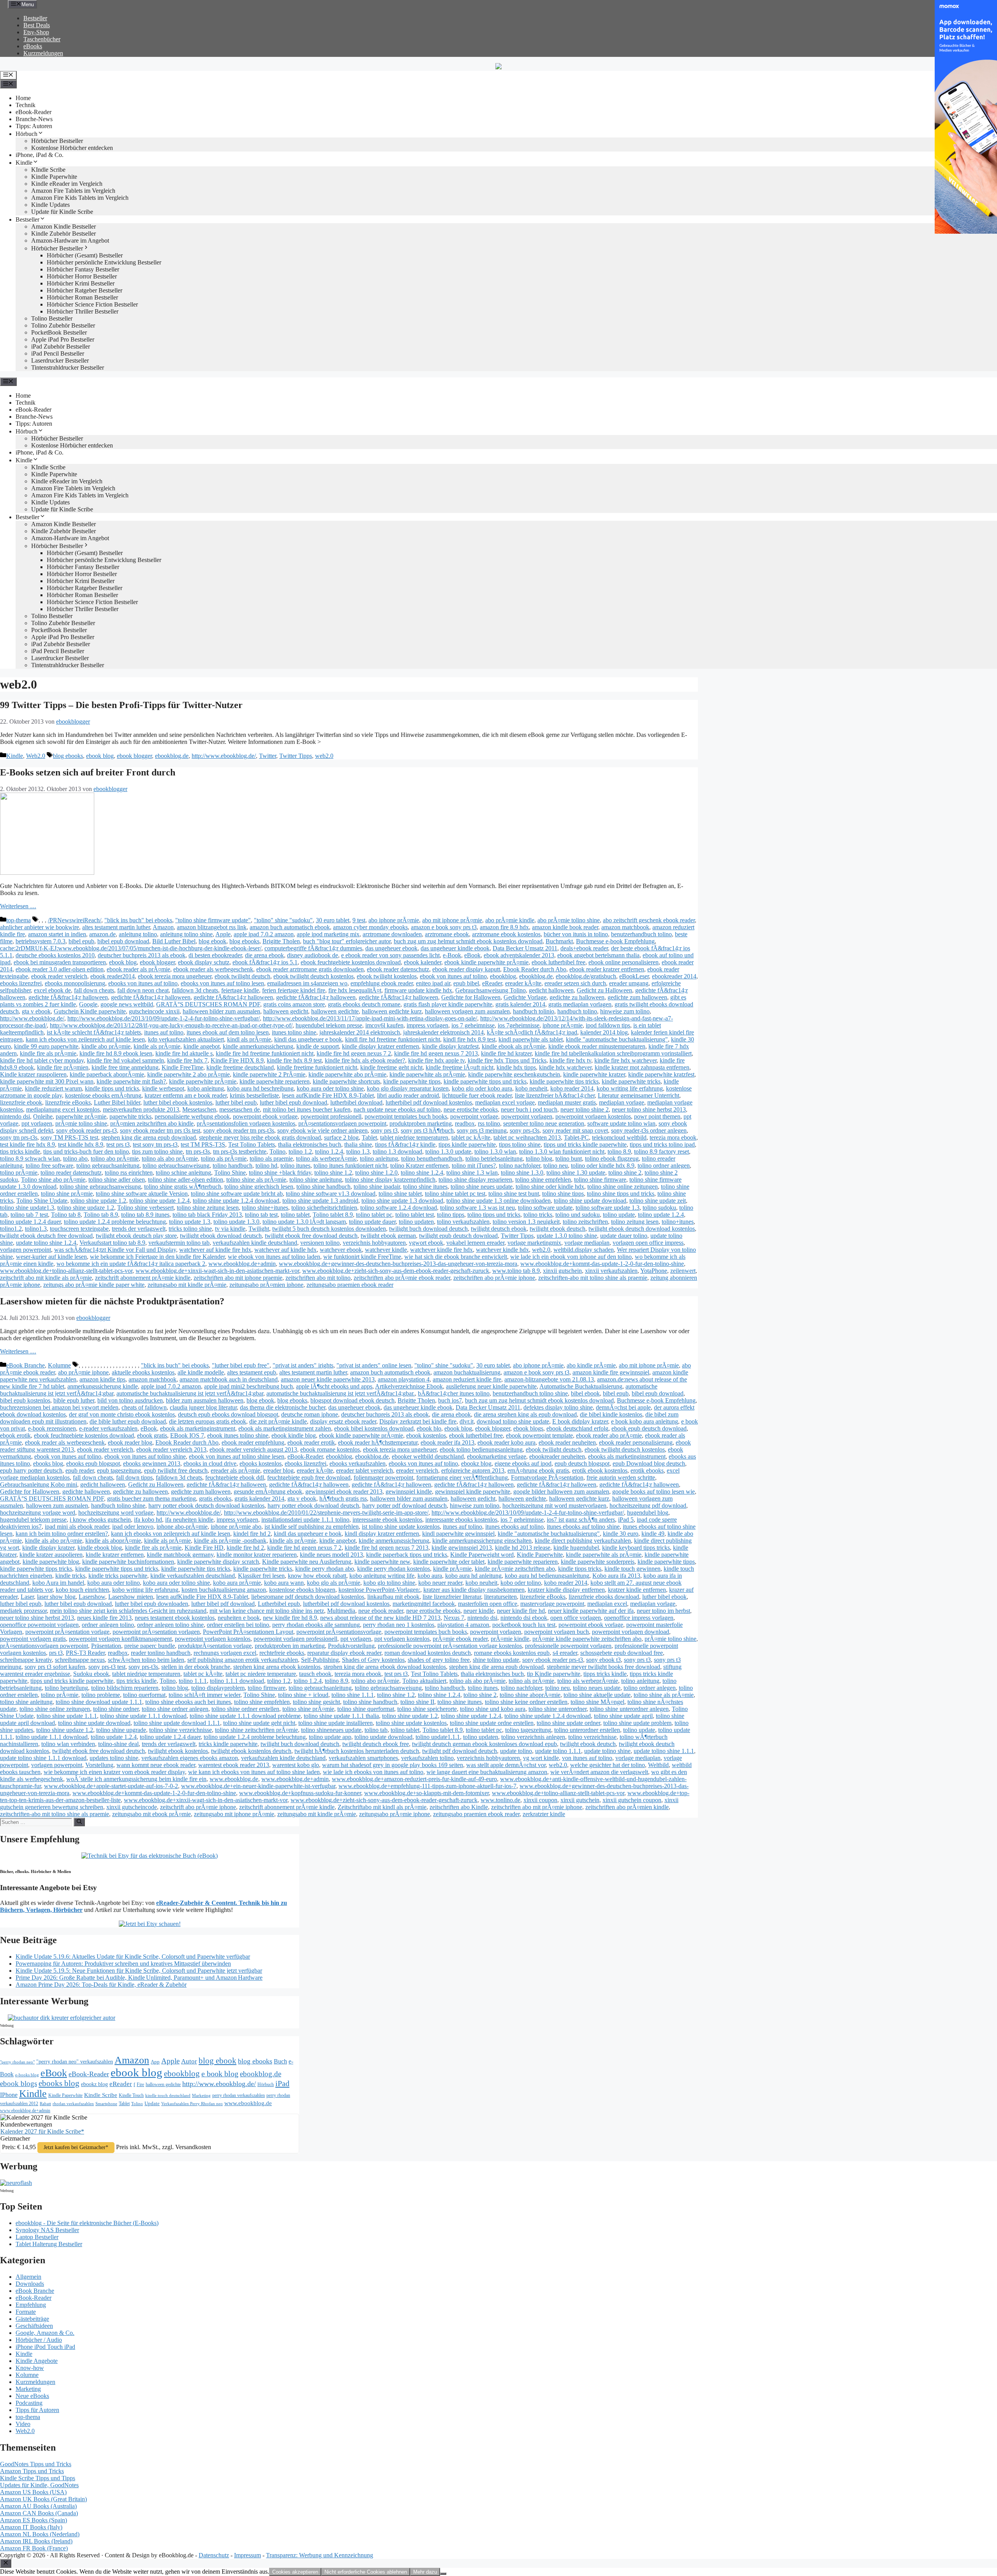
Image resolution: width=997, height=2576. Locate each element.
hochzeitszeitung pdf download (648, 1506)
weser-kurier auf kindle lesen (51, 1257)
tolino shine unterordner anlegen (629, 1709)
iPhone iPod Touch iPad (45, 2347)
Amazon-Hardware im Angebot (70, 241)
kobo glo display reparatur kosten (408, 1088)
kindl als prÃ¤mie (249, 1039)
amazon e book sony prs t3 (444, 927)
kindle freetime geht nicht (391, 1067)
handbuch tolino (577, 1011)
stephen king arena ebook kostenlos (277, 1667)
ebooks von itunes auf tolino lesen (222, 983)
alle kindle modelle (201, 1372)
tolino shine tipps (563, 1194)
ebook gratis (152, 1435)
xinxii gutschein (562, 1271)
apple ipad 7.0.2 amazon (264, 934)
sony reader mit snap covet (575, 1130)
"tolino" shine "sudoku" (283, 920)
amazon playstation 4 (404, 1379)
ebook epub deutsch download (649, 1428)
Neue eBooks (32, 2396)
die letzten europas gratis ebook (208, 1421)
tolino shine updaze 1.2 (86, 1208)
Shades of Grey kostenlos (373, 1660)
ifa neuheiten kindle (189, 1520)
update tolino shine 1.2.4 (46, 1243)
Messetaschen (199, 1109)
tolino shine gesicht (316, 1702)
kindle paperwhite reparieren (275, 1081)
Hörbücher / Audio (39, 2340)
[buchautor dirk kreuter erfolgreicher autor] (62, 2018)
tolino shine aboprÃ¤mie (530, 1695)
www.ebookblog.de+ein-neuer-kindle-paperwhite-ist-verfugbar (258, 1786)
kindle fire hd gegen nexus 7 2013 (436, 1053)
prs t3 (56, 1653)
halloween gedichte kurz (392, 1011)
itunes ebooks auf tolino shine (583, 1527)
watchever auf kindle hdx (285, 1250)
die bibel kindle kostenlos (611, 1414)
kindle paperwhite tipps (412, 1081)
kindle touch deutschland (168, 2096)
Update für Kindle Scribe (62, 212)
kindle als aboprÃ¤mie (113, 1541)
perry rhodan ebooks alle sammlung (316, 1625)
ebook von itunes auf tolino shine (145, 1456)
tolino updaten (416, 1222)
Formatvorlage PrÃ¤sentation (547, 1477)
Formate (26, 2312)
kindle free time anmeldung (125, 1067)
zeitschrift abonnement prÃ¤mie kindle (143, 1278)
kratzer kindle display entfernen (566, 1590)
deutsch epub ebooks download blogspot (228, 1414)
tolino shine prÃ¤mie (67, 1194)
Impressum (247, 2555)
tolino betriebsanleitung (494, 1158)
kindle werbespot (163, 1088)
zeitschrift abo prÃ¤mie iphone (198, 1807)
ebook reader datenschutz (398, 969)
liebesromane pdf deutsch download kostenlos (308, 1597)
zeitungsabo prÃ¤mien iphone (266, 1285)
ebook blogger (134, 756)
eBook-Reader (33, 112)
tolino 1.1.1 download (237, 1681)
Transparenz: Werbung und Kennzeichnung (320, 2555)
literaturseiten (500, 1597)
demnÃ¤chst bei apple (623, 1407)
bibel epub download (123, 941)
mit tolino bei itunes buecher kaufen (307, 1109)
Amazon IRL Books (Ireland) (36, 2541)
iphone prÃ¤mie (563, 1025)
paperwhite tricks (130, 1116)
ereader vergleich (417, 1470)
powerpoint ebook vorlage (265, 1116)
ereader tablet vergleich (365, 1470)
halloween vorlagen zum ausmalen (467, 1011)
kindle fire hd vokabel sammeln (125, 1060)
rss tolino (489, 1123)
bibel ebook (585, 1393)
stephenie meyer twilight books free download (603, 1667)
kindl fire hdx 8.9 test (469, 1039)
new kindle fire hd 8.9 (290, 1618)
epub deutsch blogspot (582, 1463)
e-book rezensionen (52, 1428)
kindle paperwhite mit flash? (131, 1081)
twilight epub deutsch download (458, 1236)
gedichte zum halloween (637, 997)
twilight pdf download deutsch (460, 1751)
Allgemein (28, 2277)
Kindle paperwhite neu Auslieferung (307, 1562)
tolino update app (330, 1737)
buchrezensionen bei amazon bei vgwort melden (59, 1407)
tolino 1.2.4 (329, 1151)
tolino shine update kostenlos (411, 1723)
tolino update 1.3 (190, 1222)
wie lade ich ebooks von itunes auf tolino (373, 1772)
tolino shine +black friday (280, 1173)
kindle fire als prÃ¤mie (48, 1053)
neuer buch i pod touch (529, 1109)
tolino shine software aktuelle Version (142, 1194)
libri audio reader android (408, 1095)
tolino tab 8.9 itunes (145, 1215)
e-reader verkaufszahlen (108, 1428)
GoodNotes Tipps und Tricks (36, 2464)
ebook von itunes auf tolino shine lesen (237, 1456)
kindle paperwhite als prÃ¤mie (427, 1074)
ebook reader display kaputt (466, 969)
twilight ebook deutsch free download (46, 1236)
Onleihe (43, 1116)
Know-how (30, 2368)
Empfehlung (31, 2305)
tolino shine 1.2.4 (422, 1173)
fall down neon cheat (143, 990)
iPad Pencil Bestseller (58, 353)
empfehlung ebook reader (382, 983)
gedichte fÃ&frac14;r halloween (68, 997)
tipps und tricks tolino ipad (662, 1144)
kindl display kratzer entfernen (382, 1534)
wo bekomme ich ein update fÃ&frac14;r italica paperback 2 (131, 1264)
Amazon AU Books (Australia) (38, 2506)
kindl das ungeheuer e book (308, 1039)
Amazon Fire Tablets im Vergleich (73, 191)
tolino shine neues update (482, 1187)
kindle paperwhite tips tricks (564, 1081)
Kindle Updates (50, 205)
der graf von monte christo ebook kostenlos (122, 1414)
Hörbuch (26, 134)
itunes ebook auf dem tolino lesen (228, 1032)
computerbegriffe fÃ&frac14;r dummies (313, 948)
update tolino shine (607, 1751)
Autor (189, 2061)
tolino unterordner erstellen (587, 1730)
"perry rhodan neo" (17, 2062)
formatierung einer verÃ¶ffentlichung (462, 1477)
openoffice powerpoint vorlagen (39, 1625)
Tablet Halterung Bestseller (49, 2244)
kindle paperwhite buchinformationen (128, 1562)
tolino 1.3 (358, 1151)
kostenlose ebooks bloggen (302, 1590)
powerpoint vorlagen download (631, 1632)
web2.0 (324, 756)
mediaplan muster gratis (567, 1102)
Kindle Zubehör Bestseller (63, 233)
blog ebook (212, 941)
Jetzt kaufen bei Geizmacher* (76, 2147)
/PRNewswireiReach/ (75, 920)
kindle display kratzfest (450, 1046)
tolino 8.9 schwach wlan (30, 1158)
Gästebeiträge (32, 2319)
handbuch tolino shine (118, 1506)
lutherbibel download (356, 1102)
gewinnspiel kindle (409, 1492)
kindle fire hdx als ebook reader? (365, 1060)
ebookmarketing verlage (497, 1456)
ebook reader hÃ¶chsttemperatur (378, 1442)
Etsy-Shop (36, 32)
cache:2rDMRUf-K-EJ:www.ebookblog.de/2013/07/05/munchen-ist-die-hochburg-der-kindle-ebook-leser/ (131, 948)
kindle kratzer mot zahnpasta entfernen (642, 1067)
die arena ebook (264, 955)
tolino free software (49, 1166)
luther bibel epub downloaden (151, 1604)
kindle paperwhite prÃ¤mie (203, 1081)
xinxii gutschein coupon (632, 1800)
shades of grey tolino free (439, 1660)
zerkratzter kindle (544, 1814)
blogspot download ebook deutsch (352, 1400)
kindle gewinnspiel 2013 (462, 1548)
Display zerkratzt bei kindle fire (418, 1421)
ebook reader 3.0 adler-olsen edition (60, 969)
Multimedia (341, 1611)
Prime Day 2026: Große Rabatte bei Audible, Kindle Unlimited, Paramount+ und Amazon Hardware (139, 1978)
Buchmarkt (559, 941)
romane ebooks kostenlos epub (512, 1653)
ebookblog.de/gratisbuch (586, 976)
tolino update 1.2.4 (661, 1215)
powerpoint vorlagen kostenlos (593, 1116)
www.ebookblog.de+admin (242, 1264)
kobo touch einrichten (82, 1590)
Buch (280, 2061)
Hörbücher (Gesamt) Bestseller (85, 255)
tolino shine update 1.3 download (402, 1201)
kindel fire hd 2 (252, 1534)
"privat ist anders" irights (303, 1365)
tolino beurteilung (66, 1688)
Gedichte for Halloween (471, 997)
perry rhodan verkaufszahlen (239, 2095)
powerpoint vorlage (474, 1116)
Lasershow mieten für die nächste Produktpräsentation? (112, 1301)
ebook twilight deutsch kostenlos (314, 976)
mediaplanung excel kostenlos (63, 1109)
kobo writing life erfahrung (630, 1088)
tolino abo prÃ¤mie (115, 1158)
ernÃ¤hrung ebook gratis (538, 1470)
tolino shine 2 (625, 1173)
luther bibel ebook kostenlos (178, 1102)
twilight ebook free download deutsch (311, 1236)
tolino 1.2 (300, 1151)
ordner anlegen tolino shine (170, 1625)
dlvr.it (467, 1421)
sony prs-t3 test (107, 1667)
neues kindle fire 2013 (104, 1618)
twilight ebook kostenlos (178, 1751)
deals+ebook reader (584, 948)
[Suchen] (79, 1822)
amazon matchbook (625, 927)
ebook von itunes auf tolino (453, 976)
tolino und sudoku (578, 1215)
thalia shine (358, 1144)
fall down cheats (94, 990)
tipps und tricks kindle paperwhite (585, 1144)
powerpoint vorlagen (527, 1116)
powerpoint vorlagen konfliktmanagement (120, 1639)
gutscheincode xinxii (154, 1011)
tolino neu (556, 1166)
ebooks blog (48, 1463)
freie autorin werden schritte (621, 1477)
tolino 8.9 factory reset (661, 1151)
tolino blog (539, 1158)
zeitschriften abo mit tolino (318, 1278)
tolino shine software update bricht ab (237, 1194)
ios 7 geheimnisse (473, 1025)
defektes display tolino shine (558, 1407)
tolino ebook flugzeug (612, 1158)
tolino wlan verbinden (68, 1744)
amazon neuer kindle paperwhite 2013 (328, 1379)
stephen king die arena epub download (149, 1137)
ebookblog (503, 976)
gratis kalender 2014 (520, 1004)
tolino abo (75, 1158)
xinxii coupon (540, 1800)
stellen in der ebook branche (196, 1667)
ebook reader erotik (311, 1442)
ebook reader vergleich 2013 (171, 1449)
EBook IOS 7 (187, 1435)
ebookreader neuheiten (557, 1456)
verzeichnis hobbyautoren (374, 1243)
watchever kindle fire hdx (441, 1250)
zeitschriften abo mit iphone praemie (238, 1278)
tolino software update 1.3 (608, 1208)
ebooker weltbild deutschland (428, 1456)
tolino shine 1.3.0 (522, 1173)
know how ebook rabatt (317, 1576)
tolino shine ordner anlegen (175, 1709)
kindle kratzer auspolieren (51, 1555)
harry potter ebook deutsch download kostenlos (206, 1506)
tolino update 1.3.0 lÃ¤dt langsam (304, 1222)
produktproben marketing (421, 1123)
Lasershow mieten (131, 1597)
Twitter (268, 756)
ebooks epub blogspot (93, 1463)
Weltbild (658, 1765)
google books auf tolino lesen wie (654, 1492)
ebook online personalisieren (624, 962)
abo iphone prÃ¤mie (394, 920)
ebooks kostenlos (261, 1463)
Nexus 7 (454, 1618)
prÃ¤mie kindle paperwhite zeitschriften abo (587, 1639)
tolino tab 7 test (29, 1215)
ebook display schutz (204, 962)
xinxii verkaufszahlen (611, 1271)
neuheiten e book (239, 1618)
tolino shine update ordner (568, 1723)
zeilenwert (683, 1271)
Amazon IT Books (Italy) (31, 2527)
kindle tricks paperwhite (118, 1576)
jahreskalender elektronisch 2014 (443, 1032)
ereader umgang (629, 983)
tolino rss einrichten (129, 1173)
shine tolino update (496, 1660)
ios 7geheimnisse (519, 1025)
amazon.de (102, 934)
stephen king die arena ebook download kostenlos (385, 1667)
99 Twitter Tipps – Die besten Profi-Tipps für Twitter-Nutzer (121, 705)
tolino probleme (101, 1695)
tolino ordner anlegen (664, 1166)
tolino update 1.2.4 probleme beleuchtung (115, 1222)
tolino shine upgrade (121, 1730)
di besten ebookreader (215, 955)
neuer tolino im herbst (663, 1611)
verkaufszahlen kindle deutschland (255, 1243)
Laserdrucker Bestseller (60, 360)
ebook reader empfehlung (253, 1442)
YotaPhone (654, 1271)
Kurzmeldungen (43, 53)
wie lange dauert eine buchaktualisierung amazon (487, 1772)
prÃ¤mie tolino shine (81, 1123)
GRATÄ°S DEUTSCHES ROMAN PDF (208, 1004)
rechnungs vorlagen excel (225, 1653)
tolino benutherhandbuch (432, 1158)
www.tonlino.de (500, 1800)
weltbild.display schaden (584, 1250)
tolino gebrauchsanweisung (176, 1166)
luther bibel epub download (293, 1102)
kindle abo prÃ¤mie (106, 1046)
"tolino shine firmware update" (213, 920)
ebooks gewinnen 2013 (152, 1463)
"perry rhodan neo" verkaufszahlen (75, 2062)
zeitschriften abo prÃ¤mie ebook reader (402, 1278)
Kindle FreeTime (182, 1067)
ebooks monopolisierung (75, 983)
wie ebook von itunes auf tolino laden (274, 1257)
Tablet (369, 1137)
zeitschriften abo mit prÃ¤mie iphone (537, 1807)
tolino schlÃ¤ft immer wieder (204, 1695)
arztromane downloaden (392, 934)
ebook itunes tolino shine (238, 1435)
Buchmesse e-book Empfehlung (615, 941)
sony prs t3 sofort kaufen (55, 1667)
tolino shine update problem (637, 1723)
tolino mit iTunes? (474, 1166)
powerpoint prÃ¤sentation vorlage (67, 1632)
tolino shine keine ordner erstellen (526, 1702)
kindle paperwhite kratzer (594, 1074)
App (155, 2062)
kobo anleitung (206, 1088)
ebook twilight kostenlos (387, 976)
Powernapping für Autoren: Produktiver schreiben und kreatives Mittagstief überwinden (123, 1964)
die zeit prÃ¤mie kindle (278, 1421)
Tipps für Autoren (37, 2410)
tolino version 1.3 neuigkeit (526, 1222)
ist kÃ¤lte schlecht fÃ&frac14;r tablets (94, 1032)
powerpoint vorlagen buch (557, 1632)
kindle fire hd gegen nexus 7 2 (354, 1053)
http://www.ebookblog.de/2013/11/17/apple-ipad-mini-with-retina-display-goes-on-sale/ (370, 1018)
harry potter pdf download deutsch (404, 1506)
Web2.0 (36, 756)
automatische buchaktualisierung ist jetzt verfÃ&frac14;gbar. (341, 1393)
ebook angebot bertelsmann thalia (598, 955)
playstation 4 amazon (463, 1625)
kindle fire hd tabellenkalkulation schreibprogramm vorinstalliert (613, 1053)
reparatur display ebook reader (344, 1653)
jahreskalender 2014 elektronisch (360, 1032)
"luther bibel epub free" (241, 1365)
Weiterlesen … (18, 906)
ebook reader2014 (113, 976)
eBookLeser (634, 976)
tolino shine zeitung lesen (208, 1208)
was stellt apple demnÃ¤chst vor (506, 1765)
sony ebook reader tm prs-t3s (239, 1130)
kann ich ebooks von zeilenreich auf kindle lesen (85, 1039)
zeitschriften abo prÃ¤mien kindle (627, 1807)
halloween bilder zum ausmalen (221, 1011)
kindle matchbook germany (180, 1555)
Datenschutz (214, 2555)
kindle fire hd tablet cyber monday (42, 1060)
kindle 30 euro (621, 1534)
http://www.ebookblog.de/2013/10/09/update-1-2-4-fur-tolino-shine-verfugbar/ (164, 1018)
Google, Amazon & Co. (45, 2333)
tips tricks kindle (20, 1151)
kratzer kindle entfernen (637, 1590)
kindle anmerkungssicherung (258, 1046)
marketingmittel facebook (424, 1604)
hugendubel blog (648, 1513)
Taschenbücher (42, 39)
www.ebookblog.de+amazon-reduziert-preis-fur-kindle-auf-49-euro (414, 1779)
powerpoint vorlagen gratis (33, 1639)
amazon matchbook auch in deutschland (229, 1379)
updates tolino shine (114, 1758)
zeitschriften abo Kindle (459, 1807)
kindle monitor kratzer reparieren (257, 1555)
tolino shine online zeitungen (623, 1187)
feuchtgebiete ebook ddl (235, 1477)
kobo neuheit (531, 1088)
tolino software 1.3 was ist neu (477, 1208)
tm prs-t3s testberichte (240, 1151)
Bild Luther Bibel (174, 941)
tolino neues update (597, 1688)
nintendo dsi (15, 1116)
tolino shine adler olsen (117, 1180)
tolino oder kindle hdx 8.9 (603, 1166)
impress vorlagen (427, 1025)
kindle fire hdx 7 (187, 1060)
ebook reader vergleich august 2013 (253, 1449)
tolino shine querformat (366, 1709)
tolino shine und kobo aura (493, 1709)
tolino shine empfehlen (543, 1180)
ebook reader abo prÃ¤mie (609, 1435)
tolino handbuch (233, 1166)
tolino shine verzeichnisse (181, 1730)
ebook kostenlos (426, 1435)
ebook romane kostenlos (330, 1449)
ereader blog (278, 1470)
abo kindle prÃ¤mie (591, 1365)
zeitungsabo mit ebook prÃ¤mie (151, 1814)
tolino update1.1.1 (438, 1737)
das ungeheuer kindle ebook (455, 948)
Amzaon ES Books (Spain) (33, 2520)
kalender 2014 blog (604, 1032)
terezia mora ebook (673, 1137)
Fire (140, 2084)
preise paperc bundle (150, 1646)
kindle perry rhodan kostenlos (394, 1569)
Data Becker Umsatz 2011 (525, 948)
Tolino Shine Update (42, 1201)
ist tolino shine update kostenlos (401, 1527)
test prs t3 (118, 1144)
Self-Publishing (320, 1660)
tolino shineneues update (331, 1730)
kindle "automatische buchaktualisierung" (617, 1039)
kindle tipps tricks (580, 1569)
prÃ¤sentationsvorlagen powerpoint (342, 1123)
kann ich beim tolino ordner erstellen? (62, 1534)
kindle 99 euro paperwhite (46, 1046)
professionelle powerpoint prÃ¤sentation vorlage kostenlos (450, 1646)
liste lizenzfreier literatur (452, 1597)
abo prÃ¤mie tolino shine (569, 920)
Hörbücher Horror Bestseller (82, 276)
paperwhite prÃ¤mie (81, 1116)
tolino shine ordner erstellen (245, 1709)
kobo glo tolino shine (389, 1583)
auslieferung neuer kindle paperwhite (491, 1386)
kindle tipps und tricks (112, 1088)
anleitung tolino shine (186, 934)
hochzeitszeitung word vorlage (116, 1513)
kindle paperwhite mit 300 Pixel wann (47, 1081)
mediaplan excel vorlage (505, 1102)
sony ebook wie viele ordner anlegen (322, 1130)
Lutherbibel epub (279, 1604)
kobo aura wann (284, 1583)
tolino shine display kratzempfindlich (390, 1180)
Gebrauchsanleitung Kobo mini (39, 1484)
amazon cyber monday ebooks (370, 927)
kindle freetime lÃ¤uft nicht (460, 1067)
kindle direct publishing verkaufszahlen (583, 1541)
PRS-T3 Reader (85, 1653)
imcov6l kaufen (384, 1025)
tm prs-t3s (198, 1151)
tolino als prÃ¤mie (224, 1158)
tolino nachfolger (520, 1166)
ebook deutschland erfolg (577, 1428)
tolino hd (266, 1166)
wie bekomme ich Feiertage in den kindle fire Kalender (157, 1257)
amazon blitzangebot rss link (212, 927)
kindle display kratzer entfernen (380, 1046)
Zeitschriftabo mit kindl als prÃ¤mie (382, 1807)
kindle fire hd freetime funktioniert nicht (265, 1053)
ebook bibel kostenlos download (374, 1428)
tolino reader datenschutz (71, 1173)
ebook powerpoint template (539, 1435)
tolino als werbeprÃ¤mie (326, 1158)
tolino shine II (417, 1702)
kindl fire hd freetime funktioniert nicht (393, 1039)
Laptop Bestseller (37, 2237)
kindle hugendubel (576, 1548)
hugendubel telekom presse (329, 1025)
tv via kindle (230, 1229)
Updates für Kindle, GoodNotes (39, 2485)
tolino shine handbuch (323, 1187)
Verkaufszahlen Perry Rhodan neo (192, 2104)
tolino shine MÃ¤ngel (597, 1702)
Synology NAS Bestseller (47, 2230)
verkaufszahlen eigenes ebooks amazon (190, 1758)
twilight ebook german (388, 1236)
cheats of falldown (144, 1407)
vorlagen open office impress (648, 1243)
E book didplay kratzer (580, 1421)
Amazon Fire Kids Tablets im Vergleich (80, 198)
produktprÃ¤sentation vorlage (215, 1646)
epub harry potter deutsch (31, 1470)
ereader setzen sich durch (575, 983)
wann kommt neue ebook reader (156, 1765)
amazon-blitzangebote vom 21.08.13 (549, 1379)
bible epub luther (74, 1400)
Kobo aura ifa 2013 (616, 1576)
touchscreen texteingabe (79, 1229)
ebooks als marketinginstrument (627, 1456)
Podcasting (29, 2403)
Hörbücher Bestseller (57, 141)
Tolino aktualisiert (424, 1681)
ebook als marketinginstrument (198, 1428)
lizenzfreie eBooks (68, 1102)
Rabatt (45, 2104)
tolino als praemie (271, 1158)
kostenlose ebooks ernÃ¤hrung (103, 1095)
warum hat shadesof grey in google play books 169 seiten (393, 1765)
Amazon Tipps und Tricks (32, 2471)
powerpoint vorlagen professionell (295, 1639)
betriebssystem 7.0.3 (41, 941)
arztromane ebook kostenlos (506, 934)
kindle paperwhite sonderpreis (598, 1562)
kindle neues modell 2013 (331, 1555)
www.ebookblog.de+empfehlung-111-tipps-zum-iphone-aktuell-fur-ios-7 (427, 1786)
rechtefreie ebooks (282, 1653)
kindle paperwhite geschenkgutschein (514, 1074)
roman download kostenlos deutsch (428, 1653)
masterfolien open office (488, 1604)
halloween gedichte (335, 1011)
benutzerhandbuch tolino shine (530, 1393)
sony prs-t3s (525, 1130)
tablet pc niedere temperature (261, 1674)
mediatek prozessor (23, 1611)
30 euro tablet (333, 920)
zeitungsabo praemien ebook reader (350, 1285)
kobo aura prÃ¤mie (237, 1583)
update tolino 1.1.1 (558, 1751)
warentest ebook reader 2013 (234, 1765)
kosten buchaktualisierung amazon (224, 1590)
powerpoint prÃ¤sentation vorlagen (156, 1632)
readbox (465, 1123)
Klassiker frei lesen (261, 1576)
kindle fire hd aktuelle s (184, 1053)
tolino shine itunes (425, 1187)
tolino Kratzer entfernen (419, 1166)
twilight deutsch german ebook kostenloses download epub (484, 1744)
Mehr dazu (425, 2572)
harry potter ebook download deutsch (313, 1506)
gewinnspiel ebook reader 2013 (344, 1492)
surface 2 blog (341, 1137)
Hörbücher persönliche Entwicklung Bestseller (104, 262)
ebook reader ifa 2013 (447, 1442)
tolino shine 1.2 (333, 1173)
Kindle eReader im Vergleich (67, 184)
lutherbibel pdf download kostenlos (429, 1102)
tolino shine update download (590, 1201)
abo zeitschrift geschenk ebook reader (649, 920)
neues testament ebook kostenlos (175, 1618)
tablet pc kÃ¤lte (471, 1137)
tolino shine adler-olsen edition (186, 1180)
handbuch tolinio (534, 1011)
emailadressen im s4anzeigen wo (307, 983)
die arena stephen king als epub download (525, 1414)
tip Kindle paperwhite (554, 1674)
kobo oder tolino (521, 1583)
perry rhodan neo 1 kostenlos (399, 1625)
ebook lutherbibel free (558, 962)
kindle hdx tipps (516, 1067)
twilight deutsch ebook (499, 1229)
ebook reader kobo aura (506, 1442)
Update (152, 2103)
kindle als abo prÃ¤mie (54, 1541)
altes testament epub (252, 1372)
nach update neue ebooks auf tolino (397, 1109)
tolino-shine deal (118, 1744)
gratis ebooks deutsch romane (364, 1004)
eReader (492, 983)
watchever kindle (386, 1250)
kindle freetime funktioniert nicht (317, 1067)
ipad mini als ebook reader (77, 1527)
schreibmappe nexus (80, 1660)
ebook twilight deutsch (242, 976)
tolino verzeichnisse (592, 1737)
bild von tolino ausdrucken (130, 1400)
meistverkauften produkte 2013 (141, 1109)
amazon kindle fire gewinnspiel (611, 1372)
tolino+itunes (678, 1222)
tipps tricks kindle (605, 1674)
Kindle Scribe (101, 2095)
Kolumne (59, 1365)
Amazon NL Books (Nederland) (40, 2534)
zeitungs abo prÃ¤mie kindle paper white (94, 1285)
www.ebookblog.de (234, 1779)
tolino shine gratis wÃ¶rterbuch (183, 1187)
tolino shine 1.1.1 (353, 1695)
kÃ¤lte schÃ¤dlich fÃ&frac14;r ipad (532, 1032)
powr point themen (657, 1116)
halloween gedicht (286, 1011)
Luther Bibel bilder (117, 1102)
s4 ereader (565, 1653)
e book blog (220, 2074)
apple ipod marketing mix (328, 934)
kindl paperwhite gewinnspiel (458, 1534)
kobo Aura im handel (58, 1583)
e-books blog (27, 2075)
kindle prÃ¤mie (452, 1569)
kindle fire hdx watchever (625, 1060)
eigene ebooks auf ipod (523, 1463)
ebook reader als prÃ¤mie (138, 969)
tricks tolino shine (190, 1229)
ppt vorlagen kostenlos (402, 1639)
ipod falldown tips (608, 1025)
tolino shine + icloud (303, 1695)
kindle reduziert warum (53, 1088)
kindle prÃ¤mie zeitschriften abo (515, 1569)
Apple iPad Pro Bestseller (63, 339)
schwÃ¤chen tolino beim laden (146, 1660)
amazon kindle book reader (565, 927)
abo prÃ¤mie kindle (510, 920)
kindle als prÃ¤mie (157, 1046)
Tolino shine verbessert (145, 1208)
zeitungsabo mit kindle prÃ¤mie (187, 1285)
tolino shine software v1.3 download (331, 1194)
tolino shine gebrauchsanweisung (100, 1187)
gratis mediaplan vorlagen (580, 1004)
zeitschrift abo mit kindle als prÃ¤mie (46, 1278)
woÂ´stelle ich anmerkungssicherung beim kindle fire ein (136, 1779)
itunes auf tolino (164, 1032)
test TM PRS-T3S (203, 1144)
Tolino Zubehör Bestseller (63, 325)
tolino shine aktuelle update (597, 1695)
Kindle (24, 163)
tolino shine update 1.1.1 (67, 1716)
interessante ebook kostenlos (387, 1520)
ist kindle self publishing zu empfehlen (312, 1527)
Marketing (201, 2096)
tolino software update (545, 1208)
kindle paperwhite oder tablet (449, 1562)
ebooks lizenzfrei (21, 983)
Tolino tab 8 (66, 1215)
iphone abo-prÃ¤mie (182, 1527)
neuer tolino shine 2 (585, 1109)
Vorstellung (99, 1765)
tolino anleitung (379, 1158)
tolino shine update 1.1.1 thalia (341, 1716)
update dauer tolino (624, 1236)
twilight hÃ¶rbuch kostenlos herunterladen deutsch (357, 1751)
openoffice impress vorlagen (639, 1618)
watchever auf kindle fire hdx (215, 1250)
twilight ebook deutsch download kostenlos (642, 1229)
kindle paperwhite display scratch (218, 1562)
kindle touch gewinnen (632, 1569)
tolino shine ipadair (377, 1187)
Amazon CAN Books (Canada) (39, 2513)
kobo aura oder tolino (114, 1583)
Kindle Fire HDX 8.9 (237, 1060)
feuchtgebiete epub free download (309, 1477)
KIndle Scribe (48, 170)
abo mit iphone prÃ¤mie (452, 920)
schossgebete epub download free (622, 1653)
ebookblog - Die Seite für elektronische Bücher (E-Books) (87, 2223)
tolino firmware (267, 1688)
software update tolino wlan (621, 1123)
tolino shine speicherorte (427, 1709)
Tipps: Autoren (34, 126)
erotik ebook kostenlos (600, 1470)
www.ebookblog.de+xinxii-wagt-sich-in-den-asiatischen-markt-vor (217, 1271)
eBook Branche (26, 1365)
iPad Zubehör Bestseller (61, 346)
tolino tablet (295, 1215)
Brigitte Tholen (281, 941)
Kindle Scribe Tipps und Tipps (38, 2478)
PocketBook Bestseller (59, 332)
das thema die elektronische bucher (283, 1407)
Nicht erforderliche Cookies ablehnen (366, 2572)
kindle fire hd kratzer (506, 1053)
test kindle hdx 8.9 (81, 1144)
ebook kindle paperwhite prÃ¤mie (486, 962)
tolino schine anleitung (183, 1173)
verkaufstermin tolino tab (179, 1243)
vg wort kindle (541, 1758)
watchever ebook (341, 1250)
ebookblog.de (172, 756)
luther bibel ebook (664, 1597)
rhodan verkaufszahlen (73, 2104)
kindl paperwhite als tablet (531, 1039)
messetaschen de (240, 1109)
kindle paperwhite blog (51, 1562)
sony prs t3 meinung (482, 1130)
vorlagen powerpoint (26, 1250)
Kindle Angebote (37, 2361)
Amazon (163, 927)
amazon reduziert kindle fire (467, 1379)
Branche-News (34, 119)
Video (23, 2424)
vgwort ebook (426, 1243)
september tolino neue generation (544, 1123)
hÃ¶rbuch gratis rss (343, 1499)
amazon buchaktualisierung (467, 1372)
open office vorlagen (576, 1618)
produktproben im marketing (290, 1646)
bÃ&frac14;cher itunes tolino (454, 1393)
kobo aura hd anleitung (473, 1576)
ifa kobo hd (148, 1520)
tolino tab (376, 1730)
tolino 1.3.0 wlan (495, 1151)
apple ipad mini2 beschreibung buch (248, 1386)
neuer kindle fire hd (521, 1611)
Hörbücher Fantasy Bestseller (83, 269)
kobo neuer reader (440, 1583)
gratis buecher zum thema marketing (151, 1499)
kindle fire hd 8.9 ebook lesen (116, 1053)
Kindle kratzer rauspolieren (33, 1074)
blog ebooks (68, 756)
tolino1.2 (11, 1229)
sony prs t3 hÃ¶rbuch (427, 1130)
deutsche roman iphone (310, 1414)
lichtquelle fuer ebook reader (477, 1095)
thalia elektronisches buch (310, 1144)
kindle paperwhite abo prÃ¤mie (347, 1074)
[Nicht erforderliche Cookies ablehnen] (443, 2574)
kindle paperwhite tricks (631, 1081)
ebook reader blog (130, 1442)
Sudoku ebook (91, 1674)
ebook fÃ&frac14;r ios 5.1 (265, 962)
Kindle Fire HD (204, 1548)
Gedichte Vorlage (525, 997)
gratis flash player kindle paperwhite (448, 1004)
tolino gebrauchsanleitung (108, 1166)
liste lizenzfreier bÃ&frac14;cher (555, 1095)
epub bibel (466, 983)
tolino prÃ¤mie (19, 1173)
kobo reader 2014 (572, 1088)
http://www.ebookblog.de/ (224, 756)
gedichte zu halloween (577, 997)
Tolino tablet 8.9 (333, 1215)
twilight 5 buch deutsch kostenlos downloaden (329, 1229)
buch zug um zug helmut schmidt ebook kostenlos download (468, 941)
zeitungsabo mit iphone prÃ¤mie (234, 1814)
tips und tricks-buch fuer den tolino (86, 1151)
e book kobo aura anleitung (645, 1421)
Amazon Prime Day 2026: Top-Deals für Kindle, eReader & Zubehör (101, 1985)
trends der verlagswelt (139, 1229)
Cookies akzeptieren (295, 2572)
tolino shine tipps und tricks (621, 1194)
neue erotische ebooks (471, 1109)
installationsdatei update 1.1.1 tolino (305, 1520)
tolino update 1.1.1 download (52, 1737)
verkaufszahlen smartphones (363, 1758)
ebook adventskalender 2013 (519, 955)
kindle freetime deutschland (240, 1067)
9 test (359, 920)
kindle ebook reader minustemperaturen (597, 1046)
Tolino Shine (230, 1173)
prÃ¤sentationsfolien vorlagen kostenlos (246, 1123)
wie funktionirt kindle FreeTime (362, 1257)
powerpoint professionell (331, 1116)
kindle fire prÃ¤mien (63, 1067)
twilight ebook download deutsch (221, 1236)
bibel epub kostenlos (25, 1400)
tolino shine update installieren (336, 1723)
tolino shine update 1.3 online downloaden (498, 1201)
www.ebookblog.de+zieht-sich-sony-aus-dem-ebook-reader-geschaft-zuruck (396, 1271)
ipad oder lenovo (133, 1527)
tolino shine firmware (600, 1180)
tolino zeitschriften (585, 1222)
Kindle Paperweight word (482, 1555)
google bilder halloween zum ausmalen (561, 1492)
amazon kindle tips (102, 1379)
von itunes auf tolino (587, 1758)
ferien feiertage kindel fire (294, 990)
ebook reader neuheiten (567, 1442)
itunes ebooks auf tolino (514, 1527)
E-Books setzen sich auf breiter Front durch (88, 772)
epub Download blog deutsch (649, 1463)
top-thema (18, 920)
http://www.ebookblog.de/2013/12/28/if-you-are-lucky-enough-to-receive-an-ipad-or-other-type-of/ (171, 1025)
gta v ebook (36, 1011)
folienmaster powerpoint (383, 1477)
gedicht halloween (551, 990)
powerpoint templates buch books (406, 1116)
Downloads (30, 2284)
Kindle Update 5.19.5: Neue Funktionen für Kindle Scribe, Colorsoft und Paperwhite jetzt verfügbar (139, 1971)
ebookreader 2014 (674, 976)
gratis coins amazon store (294, 1004)
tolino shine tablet (400, 1194)
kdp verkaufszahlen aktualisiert (186, 1039)
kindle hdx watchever (565, 1067)
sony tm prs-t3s (19, 1137)
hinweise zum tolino (625, 1011)
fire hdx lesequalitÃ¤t (355, 990)
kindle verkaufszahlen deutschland (193, 1576)
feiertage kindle (240, 990)
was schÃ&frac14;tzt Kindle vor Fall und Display (115, 1250)
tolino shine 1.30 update (576, 1173)
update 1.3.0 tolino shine (567, 1236)
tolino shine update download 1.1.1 (177, 1723)
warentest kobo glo (296, 1765)
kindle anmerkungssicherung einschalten (482, 1541)
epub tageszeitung (119, 1470)
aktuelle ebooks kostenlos (143, 1372)
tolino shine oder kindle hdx (550, 1187)
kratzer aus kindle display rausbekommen (474, 1590)
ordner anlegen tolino (108, 1625)
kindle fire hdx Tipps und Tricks (507, 1060)
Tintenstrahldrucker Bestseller (68, 367)
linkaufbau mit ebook (393, 1597)
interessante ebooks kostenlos (461, 1520)
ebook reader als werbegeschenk (213, 969)
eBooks (33, 46)
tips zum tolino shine (157, 1151)
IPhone (9, 2095)
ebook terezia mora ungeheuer (175, 976)
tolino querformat (144, 1695)
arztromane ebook (447, 934)
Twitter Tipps (296, 756)
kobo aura (430, 1576)
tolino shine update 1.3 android (320, 1201)
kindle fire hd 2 (245, 1548)
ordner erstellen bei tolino (238, 1625)
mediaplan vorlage (622, 1102)
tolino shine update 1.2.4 (159, 1201)
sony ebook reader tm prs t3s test (160, 1130)
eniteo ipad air (433, 983)
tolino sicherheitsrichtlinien (324, 1208)
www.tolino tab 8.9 (516, 1271)
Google (88, 1004)
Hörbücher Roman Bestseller (82, 297)
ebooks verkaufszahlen (358, 1463)
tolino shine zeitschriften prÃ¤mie (256, 1730)
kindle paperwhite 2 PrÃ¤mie (269, 1074)
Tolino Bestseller (52, 318)
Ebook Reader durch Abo (535, 969)
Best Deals (37, 25)
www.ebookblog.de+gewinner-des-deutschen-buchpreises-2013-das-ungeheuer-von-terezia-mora (398, 1264)
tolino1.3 (36, 1229)
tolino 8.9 (619, 1151)
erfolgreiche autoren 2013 (473, 1470)
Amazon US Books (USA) (33, 2492)
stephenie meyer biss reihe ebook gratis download (260, 1137)
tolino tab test (261, 1215)
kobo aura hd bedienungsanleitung (547, 1576)
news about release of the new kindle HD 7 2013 (380, 1618)
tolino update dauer (372, 1222)
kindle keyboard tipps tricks (636, 1548)
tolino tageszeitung (528, 1730)
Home (23, 98)
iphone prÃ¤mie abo (236, 1527)
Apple (223, 934)
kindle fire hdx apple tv (436, 1060)
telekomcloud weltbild (619, 1137)
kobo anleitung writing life (382, 1576)
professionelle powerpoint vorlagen (568, 1646)
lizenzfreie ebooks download (604, 1597)
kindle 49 (653, 1534)
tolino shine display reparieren (475, 1180)
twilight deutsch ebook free (376, 1744)
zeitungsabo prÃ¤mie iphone (395, 1814)
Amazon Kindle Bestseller (63, 226)
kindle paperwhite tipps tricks (36, 1569)
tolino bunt (569, 1158)
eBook (472, 955)
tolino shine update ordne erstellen (492, 1723)
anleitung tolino (138, 934)
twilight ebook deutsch (558, 1229)
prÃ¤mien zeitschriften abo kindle (152, 1123)
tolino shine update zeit (658, 1201)
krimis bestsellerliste (254, 1095)
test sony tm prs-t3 (155, 1144)
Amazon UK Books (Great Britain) (43, 2499)
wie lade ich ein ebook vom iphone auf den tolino (571, 1257)
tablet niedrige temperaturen (414, 1137)
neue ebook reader (381, 1611)
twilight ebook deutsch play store (136, 1236)
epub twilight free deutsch (176, 1470)
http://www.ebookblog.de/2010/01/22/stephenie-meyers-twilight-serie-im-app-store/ (326, 1513)
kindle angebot (202, 1046)
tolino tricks (538, 1215)
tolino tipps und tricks (494, 1215)
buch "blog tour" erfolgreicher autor (347, 941)
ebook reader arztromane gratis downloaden (310, 969)
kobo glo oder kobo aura (482, 1088)
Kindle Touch (131, 2095)
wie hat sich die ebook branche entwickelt (456, 1257)
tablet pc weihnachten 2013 (527, 1137)
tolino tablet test (415, 1215)
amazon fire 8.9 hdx (504, 927)
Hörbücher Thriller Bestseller (83, 311)
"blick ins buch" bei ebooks (138, 920)
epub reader (80, 1470)
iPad (282, 2083)
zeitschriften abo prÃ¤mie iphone (494, 1278)
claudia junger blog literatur (203, 1407)
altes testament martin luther (116, 927)
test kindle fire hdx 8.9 (27, 1144)
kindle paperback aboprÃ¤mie (107, 1074)
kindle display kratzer (48, 1548)
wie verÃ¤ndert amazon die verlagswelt (599, 1772)
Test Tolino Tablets (252, 1144)
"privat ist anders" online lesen (374, 1365)
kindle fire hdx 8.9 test (294, 1060)
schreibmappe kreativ (26, 1660)
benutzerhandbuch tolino (641, 934)
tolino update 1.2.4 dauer (30, 1222)
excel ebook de (52, 990)
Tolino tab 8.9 (101, 1215)
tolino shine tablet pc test (455, 1194)
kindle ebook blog (100, 1548)
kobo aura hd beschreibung (260, 1088)
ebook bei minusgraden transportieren (60, 962)
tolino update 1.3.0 (236, 1222)
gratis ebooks (215, 1499)
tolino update (619, 1215)
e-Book (452, 955)
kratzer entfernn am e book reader (186, 1095)
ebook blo (429, 1428)
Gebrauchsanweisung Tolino (491, 990)
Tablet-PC (576, 1137)
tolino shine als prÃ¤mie (256, 1180)
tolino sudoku (659, 1208)
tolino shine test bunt (514, 1194)
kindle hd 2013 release (523, 1548)
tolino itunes (295, 1166)
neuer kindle (479, 1611)
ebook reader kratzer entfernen (607, 969)
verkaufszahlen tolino (427, 1758)
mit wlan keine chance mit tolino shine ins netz (267, 1611)
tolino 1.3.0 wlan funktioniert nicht (562, 1151)
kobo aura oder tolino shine (330, 1088)
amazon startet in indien (57, 934)
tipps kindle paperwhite (467, 1144)
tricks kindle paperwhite (228, 1744)
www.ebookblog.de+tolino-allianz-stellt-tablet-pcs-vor (66, 1271)
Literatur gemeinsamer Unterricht (639, 1095)
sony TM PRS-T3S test (69, 1137)
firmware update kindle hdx (418, 990)
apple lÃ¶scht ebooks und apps (334, 1386)
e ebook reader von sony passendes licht (390, 955)
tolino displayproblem (218, 1688)
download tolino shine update (513, 1421)
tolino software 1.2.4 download (399, 1208)
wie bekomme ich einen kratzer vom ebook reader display (114, 1772)
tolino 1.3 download (397, 1151)
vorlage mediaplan (587, 1243)
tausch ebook (315, 1674)
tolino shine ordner (116, 1709)
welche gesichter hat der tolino (608, 1765)
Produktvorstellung (351, 1646)
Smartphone (106, 2104)
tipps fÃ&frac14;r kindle (405, 1144)
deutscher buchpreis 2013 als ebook (142, 955)
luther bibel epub (236, 1102)
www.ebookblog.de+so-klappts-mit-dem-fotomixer (426, 1793)
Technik (26, 105)
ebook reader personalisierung (636, 1442)
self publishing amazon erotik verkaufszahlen (243, 1660)
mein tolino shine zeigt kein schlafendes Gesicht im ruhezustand (128, 1611)
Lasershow (92, 1597)
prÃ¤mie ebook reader (460, 1639)
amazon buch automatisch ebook (290, 927)
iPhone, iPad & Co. (40, 155)
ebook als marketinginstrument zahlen (285, 1428)
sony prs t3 (384, 1130)
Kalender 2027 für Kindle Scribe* (42, 2131)
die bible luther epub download (128, 1421)
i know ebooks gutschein (100, 1520)
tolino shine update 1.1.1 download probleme (245, 1716)
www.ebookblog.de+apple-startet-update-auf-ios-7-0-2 (111, 1786)
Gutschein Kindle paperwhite (90, 1011)
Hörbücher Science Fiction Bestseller (92, 304)
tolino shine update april (623, 1716)
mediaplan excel (607, 1604)
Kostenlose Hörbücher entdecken (72, 148)
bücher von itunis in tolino (576, 934)
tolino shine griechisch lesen (259, 1187)
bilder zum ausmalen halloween (205, 1400)
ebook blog (100, 756)
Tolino (277, 1151)
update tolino (516, 1751)
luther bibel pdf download (223, 1604)
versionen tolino (320, 1243)
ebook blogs (528, 1428)
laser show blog (56, 1597)
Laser (27, 1597)
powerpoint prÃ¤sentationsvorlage (339, 1632)
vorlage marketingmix (534, 1243)
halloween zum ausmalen (57, 1506)
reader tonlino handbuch (161, 1653)
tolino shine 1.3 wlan (472, 1173)
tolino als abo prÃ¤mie (170, 1158)
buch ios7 (450, 1400)
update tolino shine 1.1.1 (664, 1751)
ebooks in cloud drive (210, 1463)
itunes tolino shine (294, 1032)
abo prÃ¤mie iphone (83, 1372)
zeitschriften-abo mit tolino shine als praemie (593, 1278)
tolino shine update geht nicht (259, 1723)
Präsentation (106, 1646)
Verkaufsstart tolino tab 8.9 (112, 1243)
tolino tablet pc (374, 1215)
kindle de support (318, 1046)
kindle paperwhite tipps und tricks (485, 1081)
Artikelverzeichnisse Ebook (409, 1386)
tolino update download (383, 1737)
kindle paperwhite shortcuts (346, 1081)
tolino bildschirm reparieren (125, 1688)
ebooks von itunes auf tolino (143, 983)
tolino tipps (451, 1215)
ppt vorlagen (37, 1123)
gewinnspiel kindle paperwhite (473, 1492)
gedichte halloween (86, 1492)
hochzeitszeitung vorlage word (38, 1513)
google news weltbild (127, 1004)
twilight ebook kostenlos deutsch (251, 1751)
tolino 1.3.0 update (448, 1151)
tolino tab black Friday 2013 (207, 1215)
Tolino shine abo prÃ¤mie (53, 1180)
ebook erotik (15, 1435)
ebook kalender (423, 962)
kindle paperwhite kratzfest (661, 1074)
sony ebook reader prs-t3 (86, 1130)
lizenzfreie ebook (21, 1102)
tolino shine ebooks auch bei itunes (188, 1702)
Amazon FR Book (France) (34, 2548)
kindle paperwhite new (382, 1562)
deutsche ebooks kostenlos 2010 (55, 955)
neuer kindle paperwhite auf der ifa (591, 1611)
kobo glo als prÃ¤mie (334, 1583)
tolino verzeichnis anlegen (533, 1737)
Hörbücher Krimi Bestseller (81, 283)
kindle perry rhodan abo (325, 1569)
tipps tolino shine (520, 1144)
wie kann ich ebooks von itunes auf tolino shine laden (254, 1772)
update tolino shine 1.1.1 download (43, 1758)
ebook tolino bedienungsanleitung (481, 1449)
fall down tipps (134, 1477)
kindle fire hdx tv (570, 1060)
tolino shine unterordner (558, 1709)
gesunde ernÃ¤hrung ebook (268, 1492)
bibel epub (81, 941)
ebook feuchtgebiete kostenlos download (351, 962)
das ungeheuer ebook (391, 948)
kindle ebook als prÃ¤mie (513, 1046)
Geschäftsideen (34, 2326)
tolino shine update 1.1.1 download (143, 1716)
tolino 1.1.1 (193, 1681)
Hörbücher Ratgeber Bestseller (85, 290)
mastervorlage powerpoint (552, 1604)
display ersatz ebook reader (343, 1421)
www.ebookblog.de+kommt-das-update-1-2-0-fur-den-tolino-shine (602, 1264)
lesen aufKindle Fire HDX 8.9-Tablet (328, 1095)
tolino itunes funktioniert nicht (350, 1166)
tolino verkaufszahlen (463, 1222)
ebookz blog (476, 1463)
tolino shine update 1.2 (98, 1201)
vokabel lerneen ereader (475, 1243)
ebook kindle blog (294, 1435)
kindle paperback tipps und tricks (407, 1555)
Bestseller (35, 18)
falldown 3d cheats (195, 990)
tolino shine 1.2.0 (376, 1173)
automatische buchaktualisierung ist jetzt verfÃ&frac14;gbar (190, 1393)
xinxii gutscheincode (132, 1807)
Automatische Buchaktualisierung (581, 1386)
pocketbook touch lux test (524, 1625)
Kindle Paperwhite (54, 177)
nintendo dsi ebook (524, 1618)
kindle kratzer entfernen (115, 1555)
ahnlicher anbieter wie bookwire (40, 927)
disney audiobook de (313, 955)
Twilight (259, 1229)
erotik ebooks (647, 1470)
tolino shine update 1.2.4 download (236, 1201)
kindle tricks (70, 1576)
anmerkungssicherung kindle (103, 1386)
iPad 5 (626, 1520)
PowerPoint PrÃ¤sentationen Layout (248, 1632)
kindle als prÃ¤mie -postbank (230, 1541)
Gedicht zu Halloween (604, 990)
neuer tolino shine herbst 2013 (649, 1109)
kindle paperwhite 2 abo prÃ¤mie (188, 1074)
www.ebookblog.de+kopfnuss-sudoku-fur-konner (300, 1793)
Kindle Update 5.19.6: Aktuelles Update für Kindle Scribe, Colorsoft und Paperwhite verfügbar (133, 1957)
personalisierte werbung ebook (192, 1116)
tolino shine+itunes (265, 1208)
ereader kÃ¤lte (523, 983)
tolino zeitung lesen (635, 1222)
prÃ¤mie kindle (510, 1639)
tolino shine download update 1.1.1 (99, 1702)
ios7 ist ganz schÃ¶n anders (581, 1520)
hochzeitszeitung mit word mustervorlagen (554, 1506)
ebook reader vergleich (59, 976)
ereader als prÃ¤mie (235, 1470)
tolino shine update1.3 (27, 1208)
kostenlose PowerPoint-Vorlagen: (379, 1590)
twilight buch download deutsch (428, 1229)
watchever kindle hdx (502, 1250)
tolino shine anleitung (316, 1180)
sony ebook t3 (603, 1660)
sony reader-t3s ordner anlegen (649, 1130)
